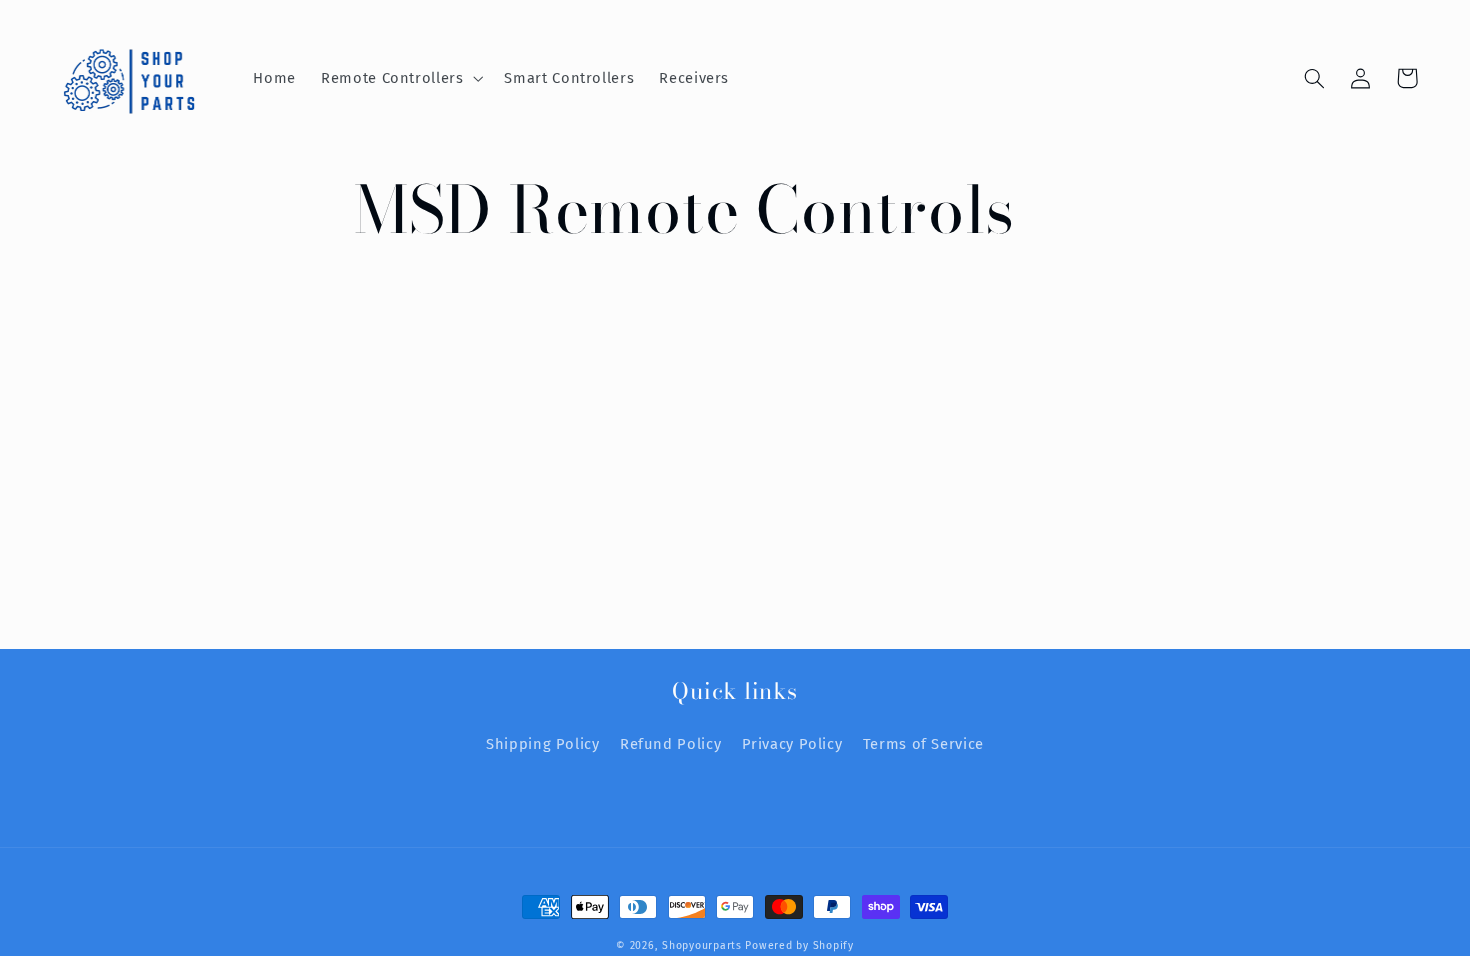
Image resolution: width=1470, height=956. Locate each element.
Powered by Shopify (799, 945)
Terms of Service (923, 744)
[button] (400, 78)
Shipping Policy (542, 744)
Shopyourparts (702, 945)
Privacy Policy (792, 744)
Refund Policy (670, 744)
